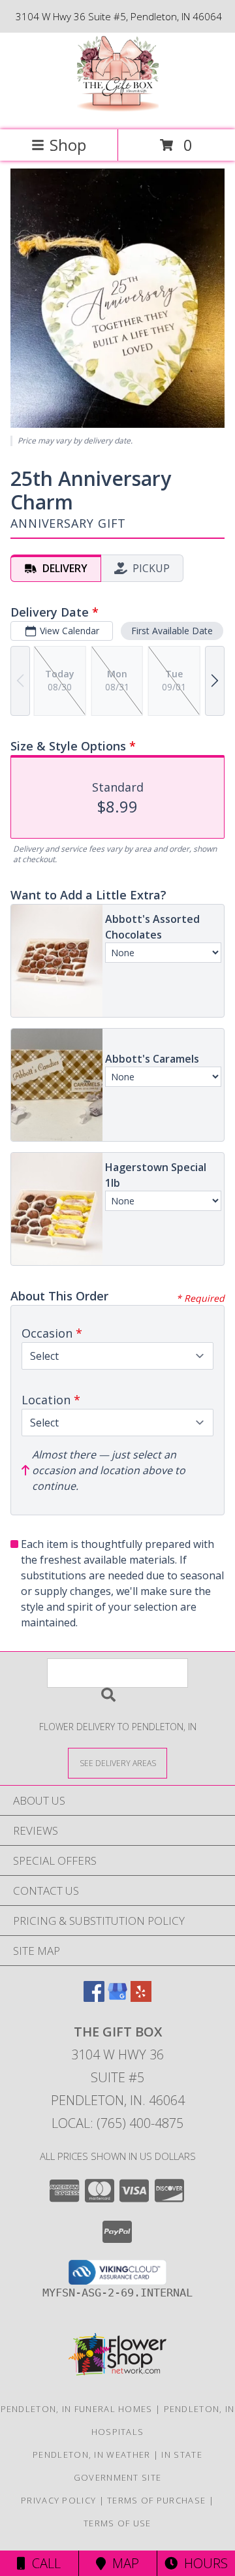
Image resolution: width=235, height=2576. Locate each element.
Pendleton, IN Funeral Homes (77, 2409)
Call (43, 2563)
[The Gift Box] (118, 111)
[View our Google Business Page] (117, 1998)
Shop (68, 145)
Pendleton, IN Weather (91, 2455)
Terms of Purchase (156, 2500)
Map (122, 2563)
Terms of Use (117, 2523)
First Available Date (172, 631)
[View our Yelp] (141, 1998)
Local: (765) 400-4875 (117, 2123)
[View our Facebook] (94, 1998)
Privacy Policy (58, 2500)
